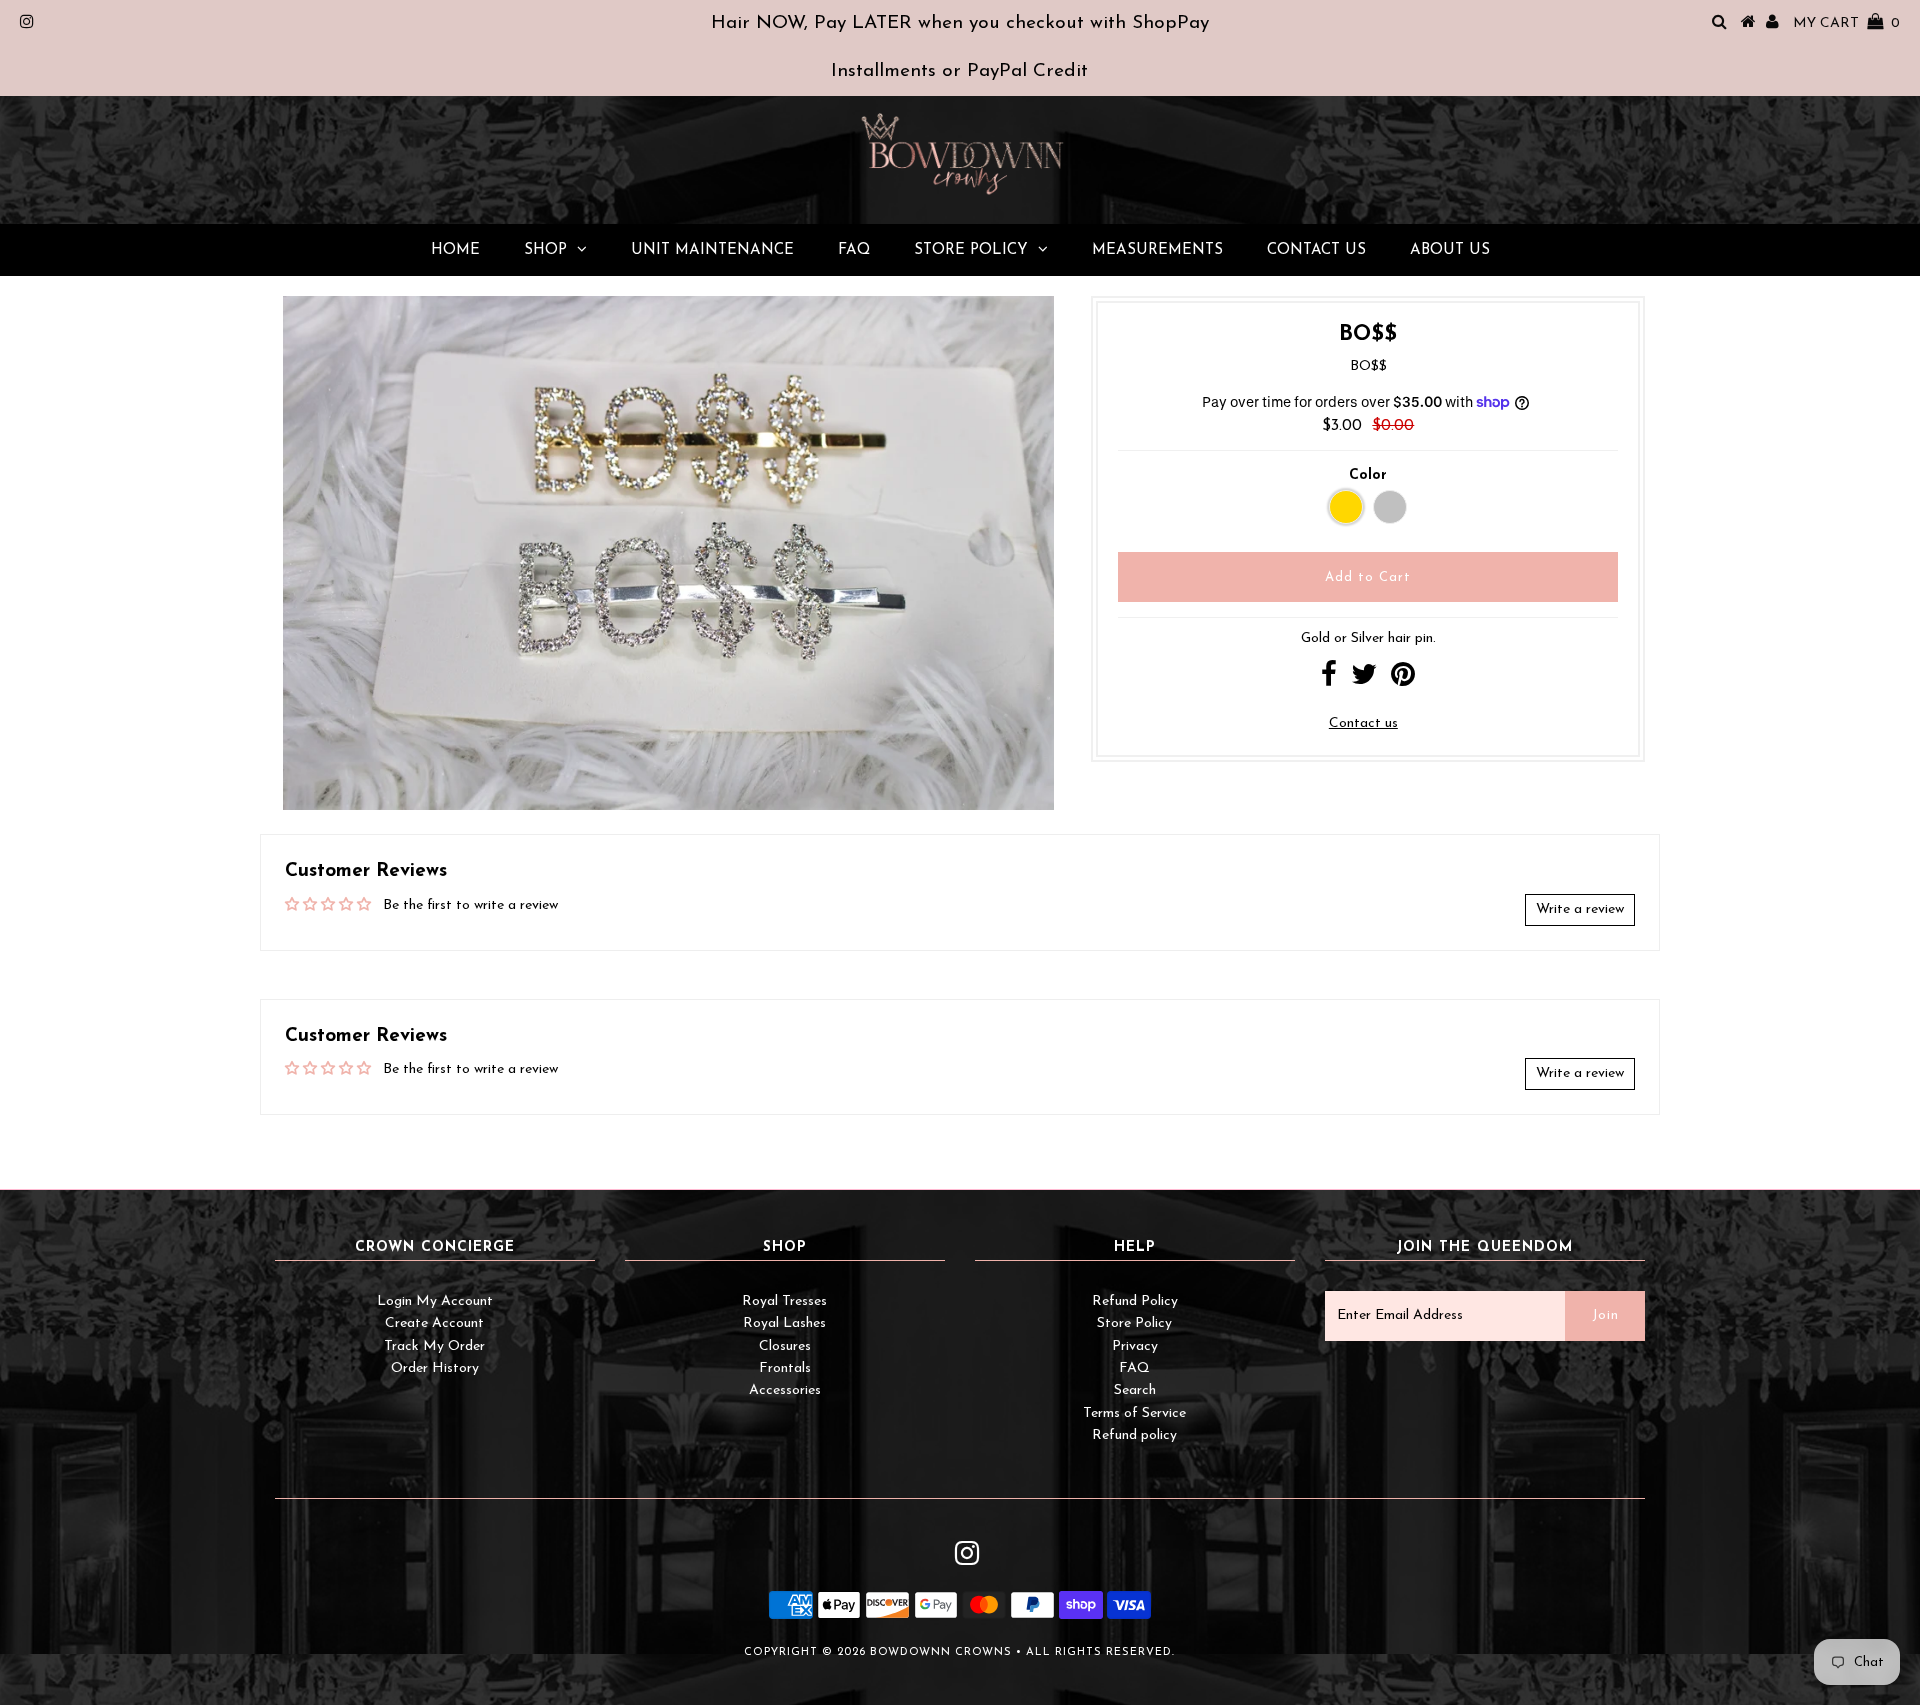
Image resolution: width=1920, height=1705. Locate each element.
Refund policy (1134, 1435)
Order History (435, 1368)
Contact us (1363, 723)
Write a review (1580, 909)
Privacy (1135, 1346)
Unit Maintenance (712, 250)
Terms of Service (1134, 1413)
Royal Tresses (784, 1301)
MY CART (1846, 23)
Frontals (785, 1368)
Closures (785, 1346)
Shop (545, 250)
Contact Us (1316, 250)
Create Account (434, 1323)
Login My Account (435, 1301)
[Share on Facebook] (1329, 680)
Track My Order (434, 1346)
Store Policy (971, 250)
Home (455, 250)
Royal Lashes (784, 1323)
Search (1135, 1390)
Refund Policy (1135, 1301)
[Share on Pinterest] (1403, 680)
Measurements (1157, 250)
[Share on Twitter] (1364, 680)
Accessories (785, 1390)
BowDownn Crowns (941, 1652)
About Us (1450, 250)
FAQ (854, 250)
